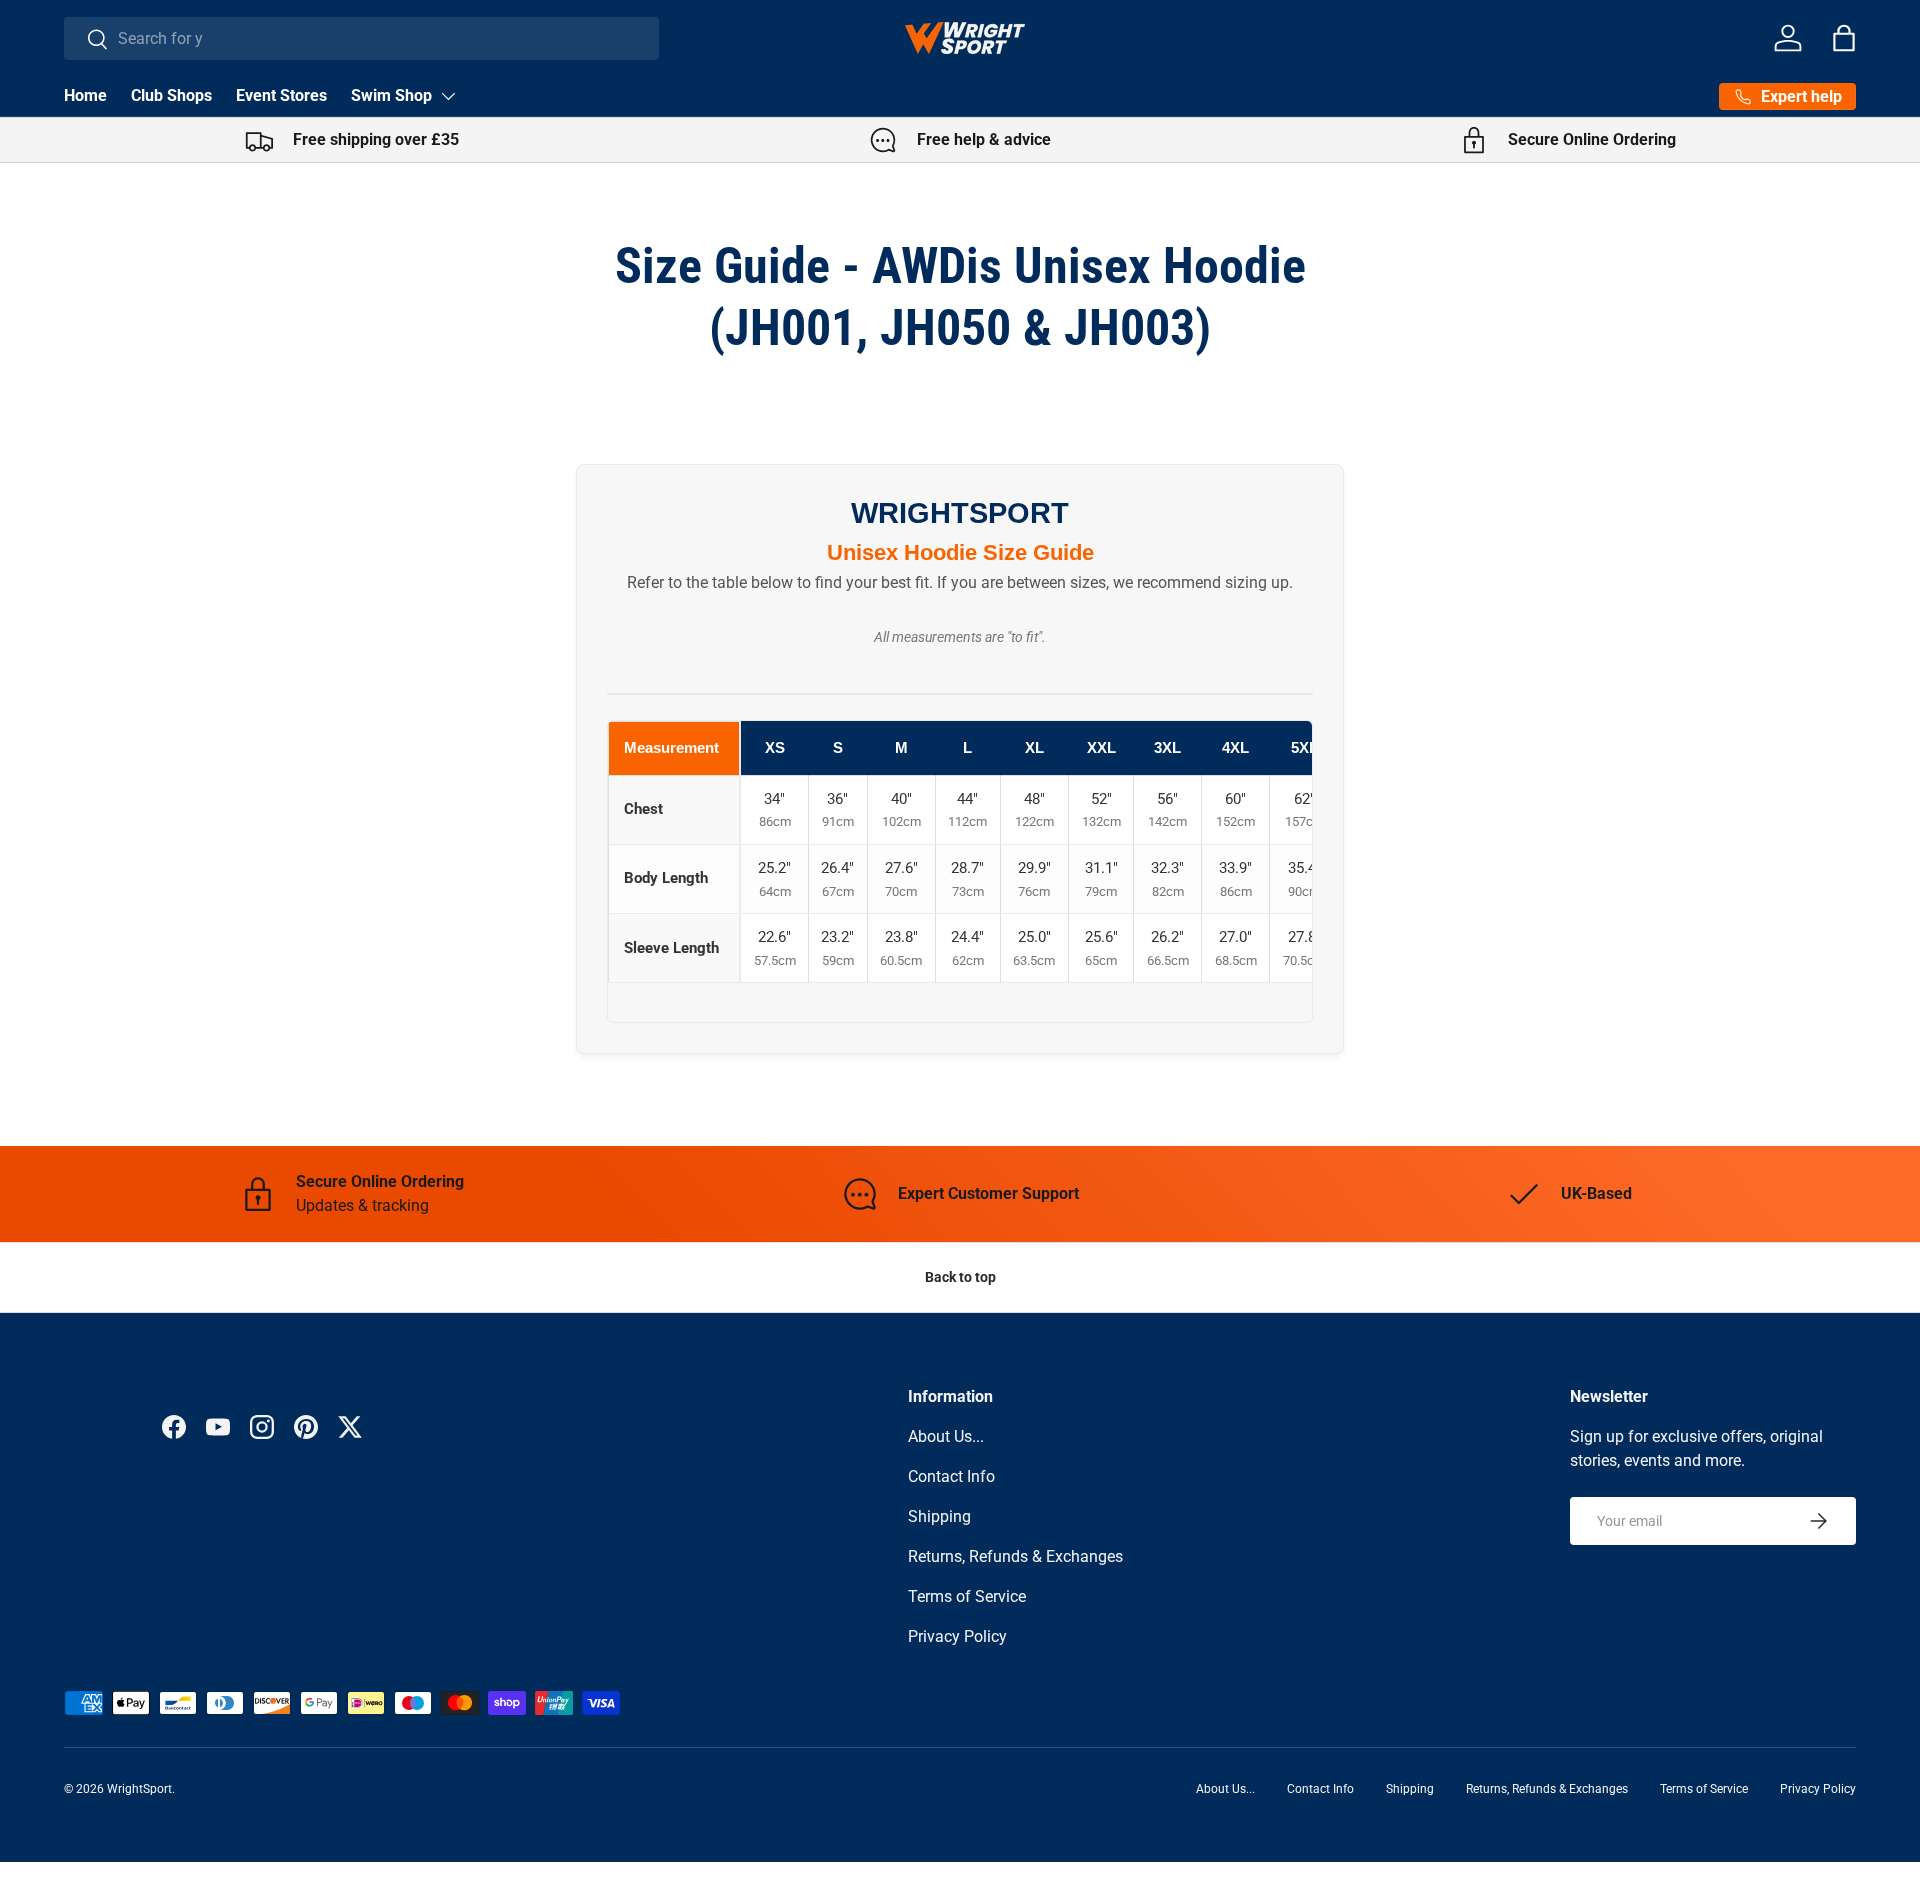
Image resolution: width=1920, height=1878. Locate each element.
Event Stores (281, 95)
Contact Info (951, 1476)
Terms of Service (967, 1596)
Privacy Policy (957, 1636)
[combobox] (361, 38)
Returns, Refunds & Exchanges (1015, 1556)
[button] (1844, 38)
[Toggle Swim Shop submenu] (448, 96)
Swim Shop (391, 95)
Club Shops (171, 95)
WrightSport (139, 1789)
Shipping (939, 1516)
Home (85, 95)
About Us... (946, 1436)
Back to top (960, 1277)
